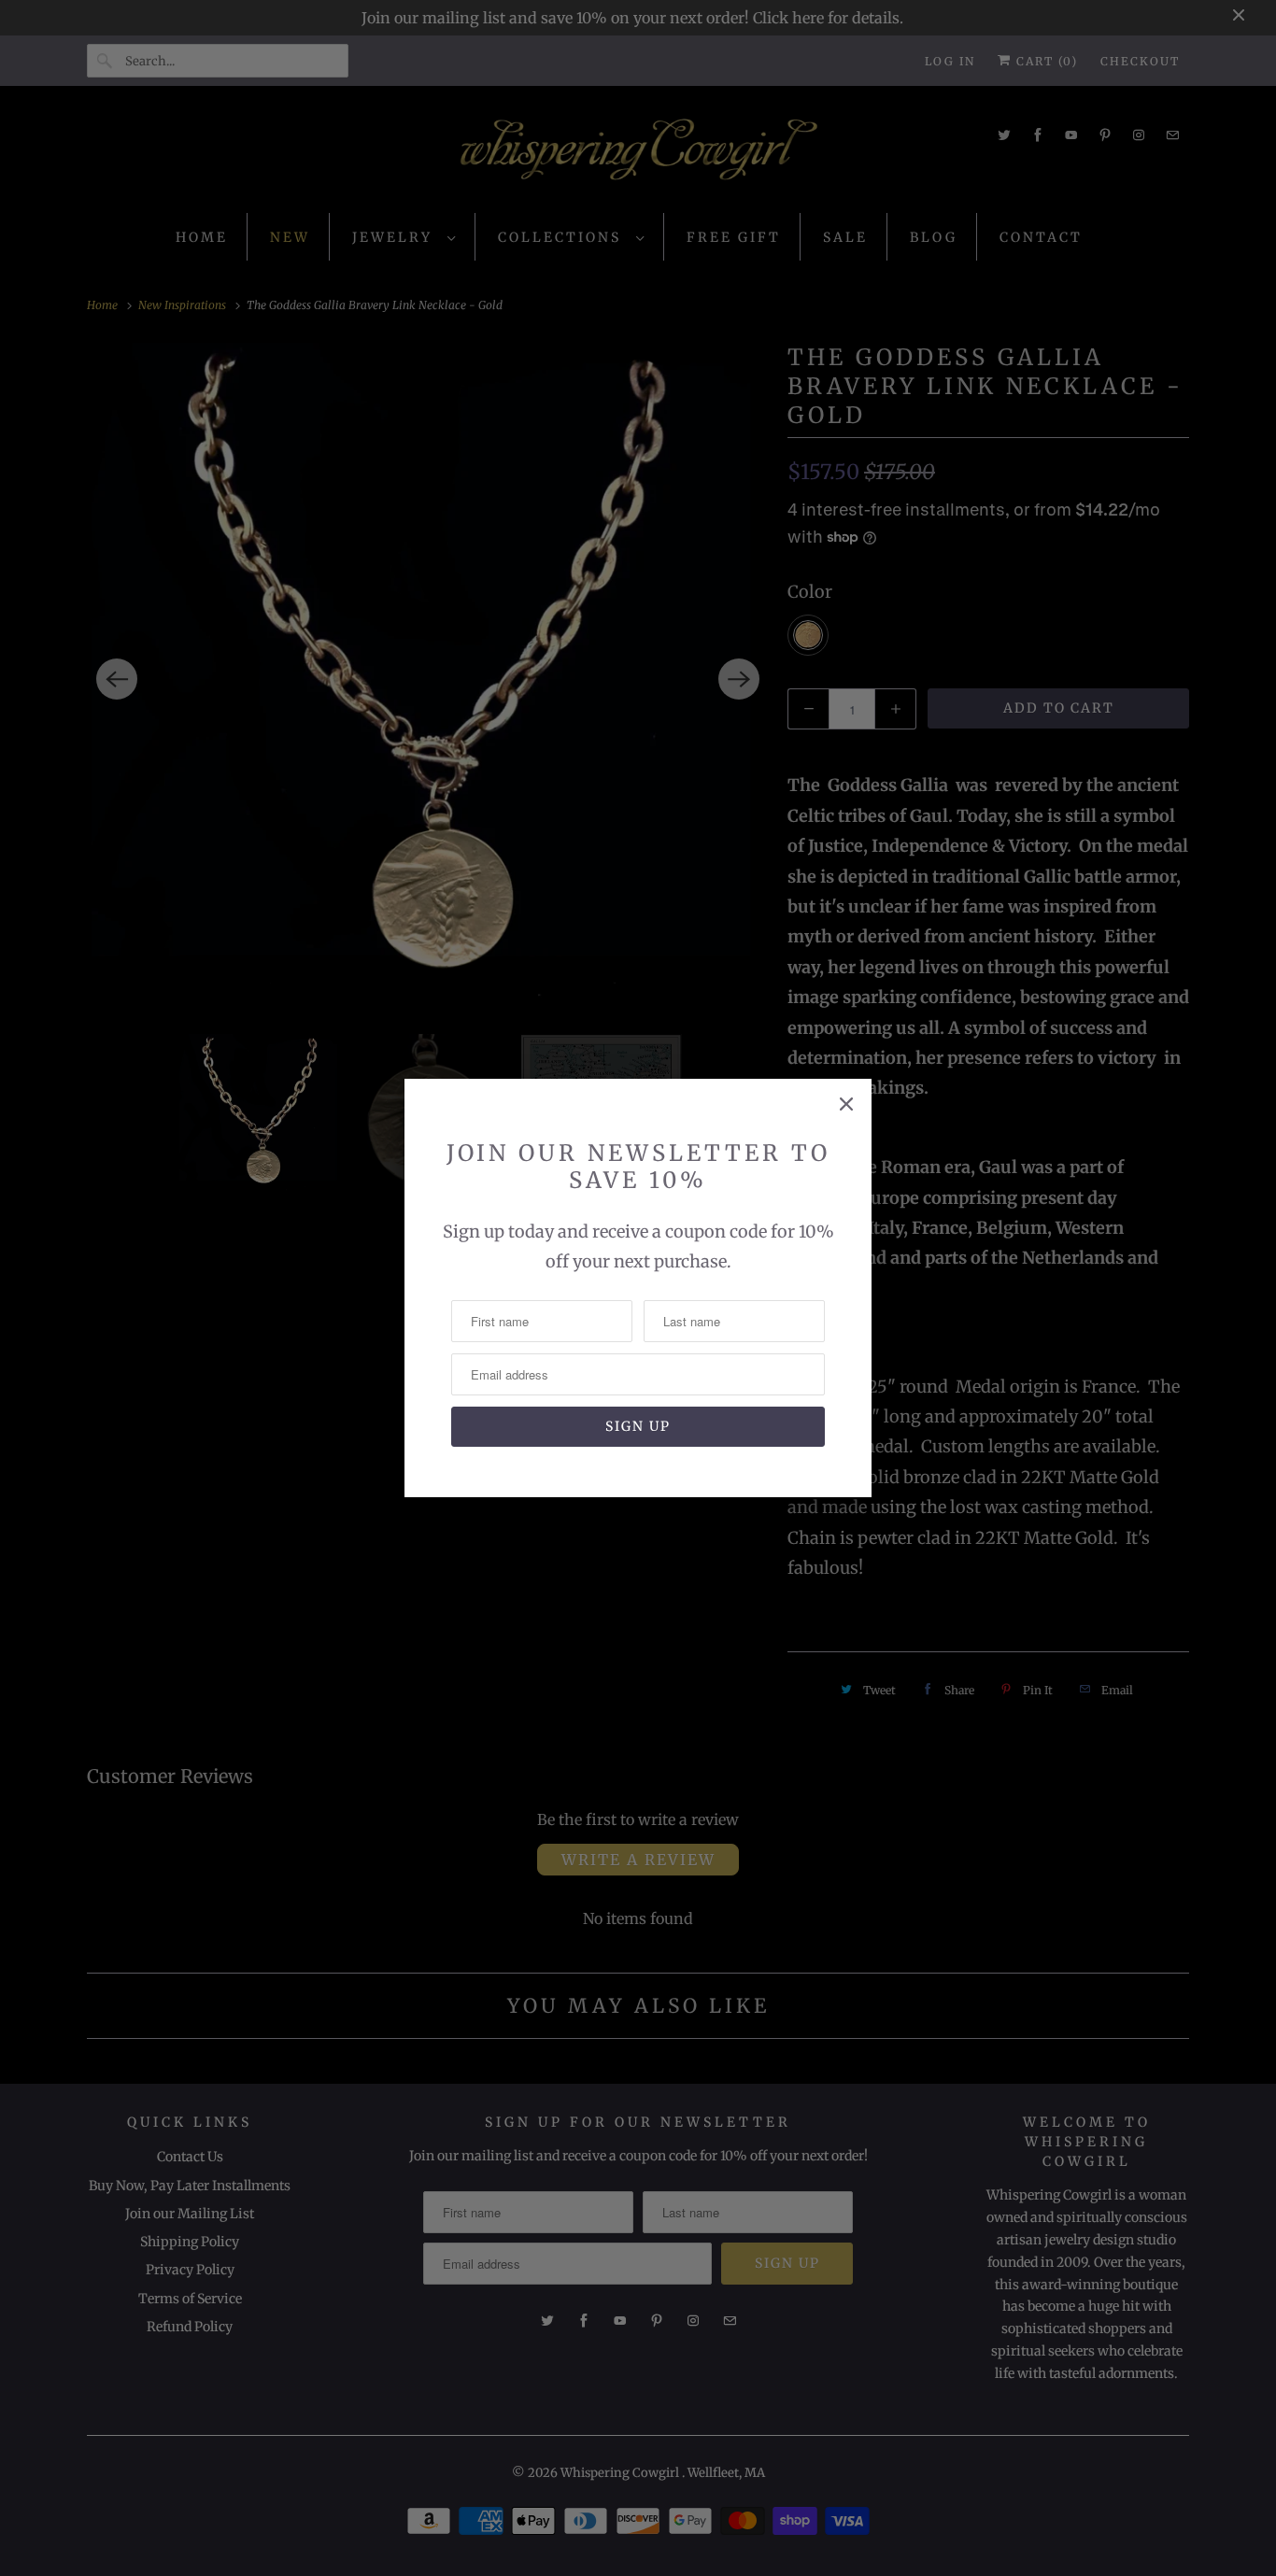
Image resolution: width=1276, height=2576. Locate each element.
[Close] (846, 1104)
